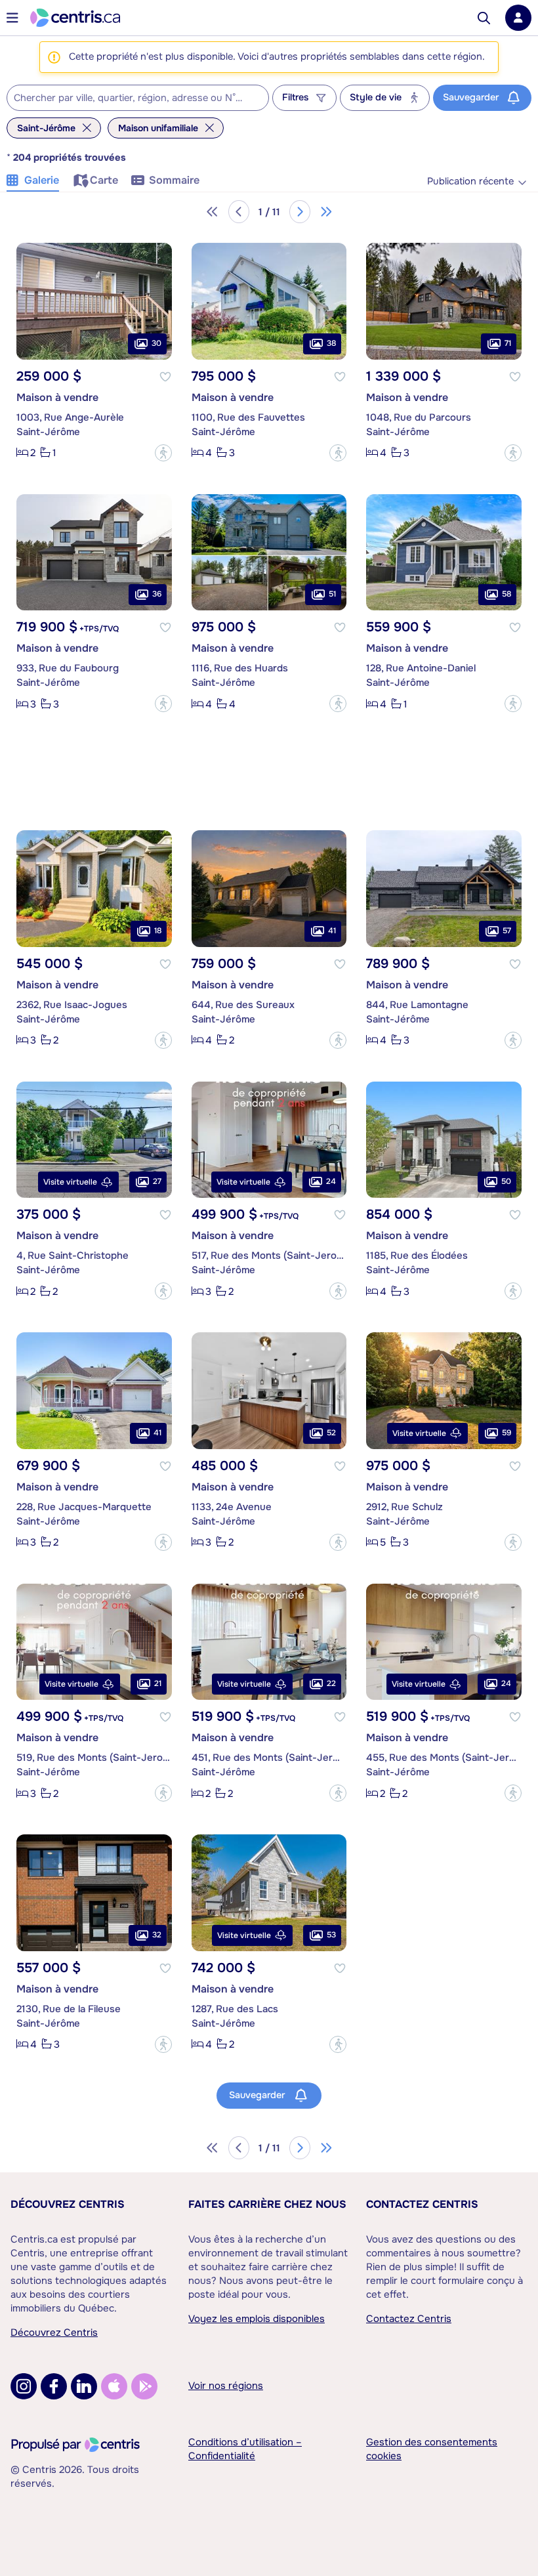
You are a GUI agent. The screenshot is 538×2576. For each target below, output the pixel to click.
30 (156, 343)
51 (332, 594)
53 (331, 1935)
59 (507, 1433)
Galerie (42, 180)
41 (332, 931)
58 (507, 594)
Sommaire (174, 180)
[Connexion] (518, 18)
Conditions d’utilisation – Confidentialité (245, 2449)
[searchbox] (130, 98)
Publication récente (470, 181)
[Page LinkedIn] (84, 2386)
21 (158, 1683)
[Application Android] (144, 2386)
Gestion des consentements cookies (432, 2449)
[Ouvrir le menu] (12, 18)
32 (157, 1935)
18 (158, 931)
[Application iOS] (114, 2386)
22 (331, 1683)
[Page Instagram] (24, 2386)
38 (331, 343)
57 (507, 931)
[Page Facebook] (54, 2386)
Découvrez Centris (68, 2204)
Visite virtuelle (70, 1182)
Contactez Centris (422, 2204)
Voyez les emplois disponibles (257, 2319)
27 (157, 1181)
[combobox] (138, 98)
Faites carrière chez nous (267, 2204)
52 (331, 1433)
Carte (104, 180)
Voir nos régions (226, 2386)
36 (157, 594)
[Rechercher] (484, 18)
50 (506, 1181)
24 (331, 1181)
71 (508, 343)
